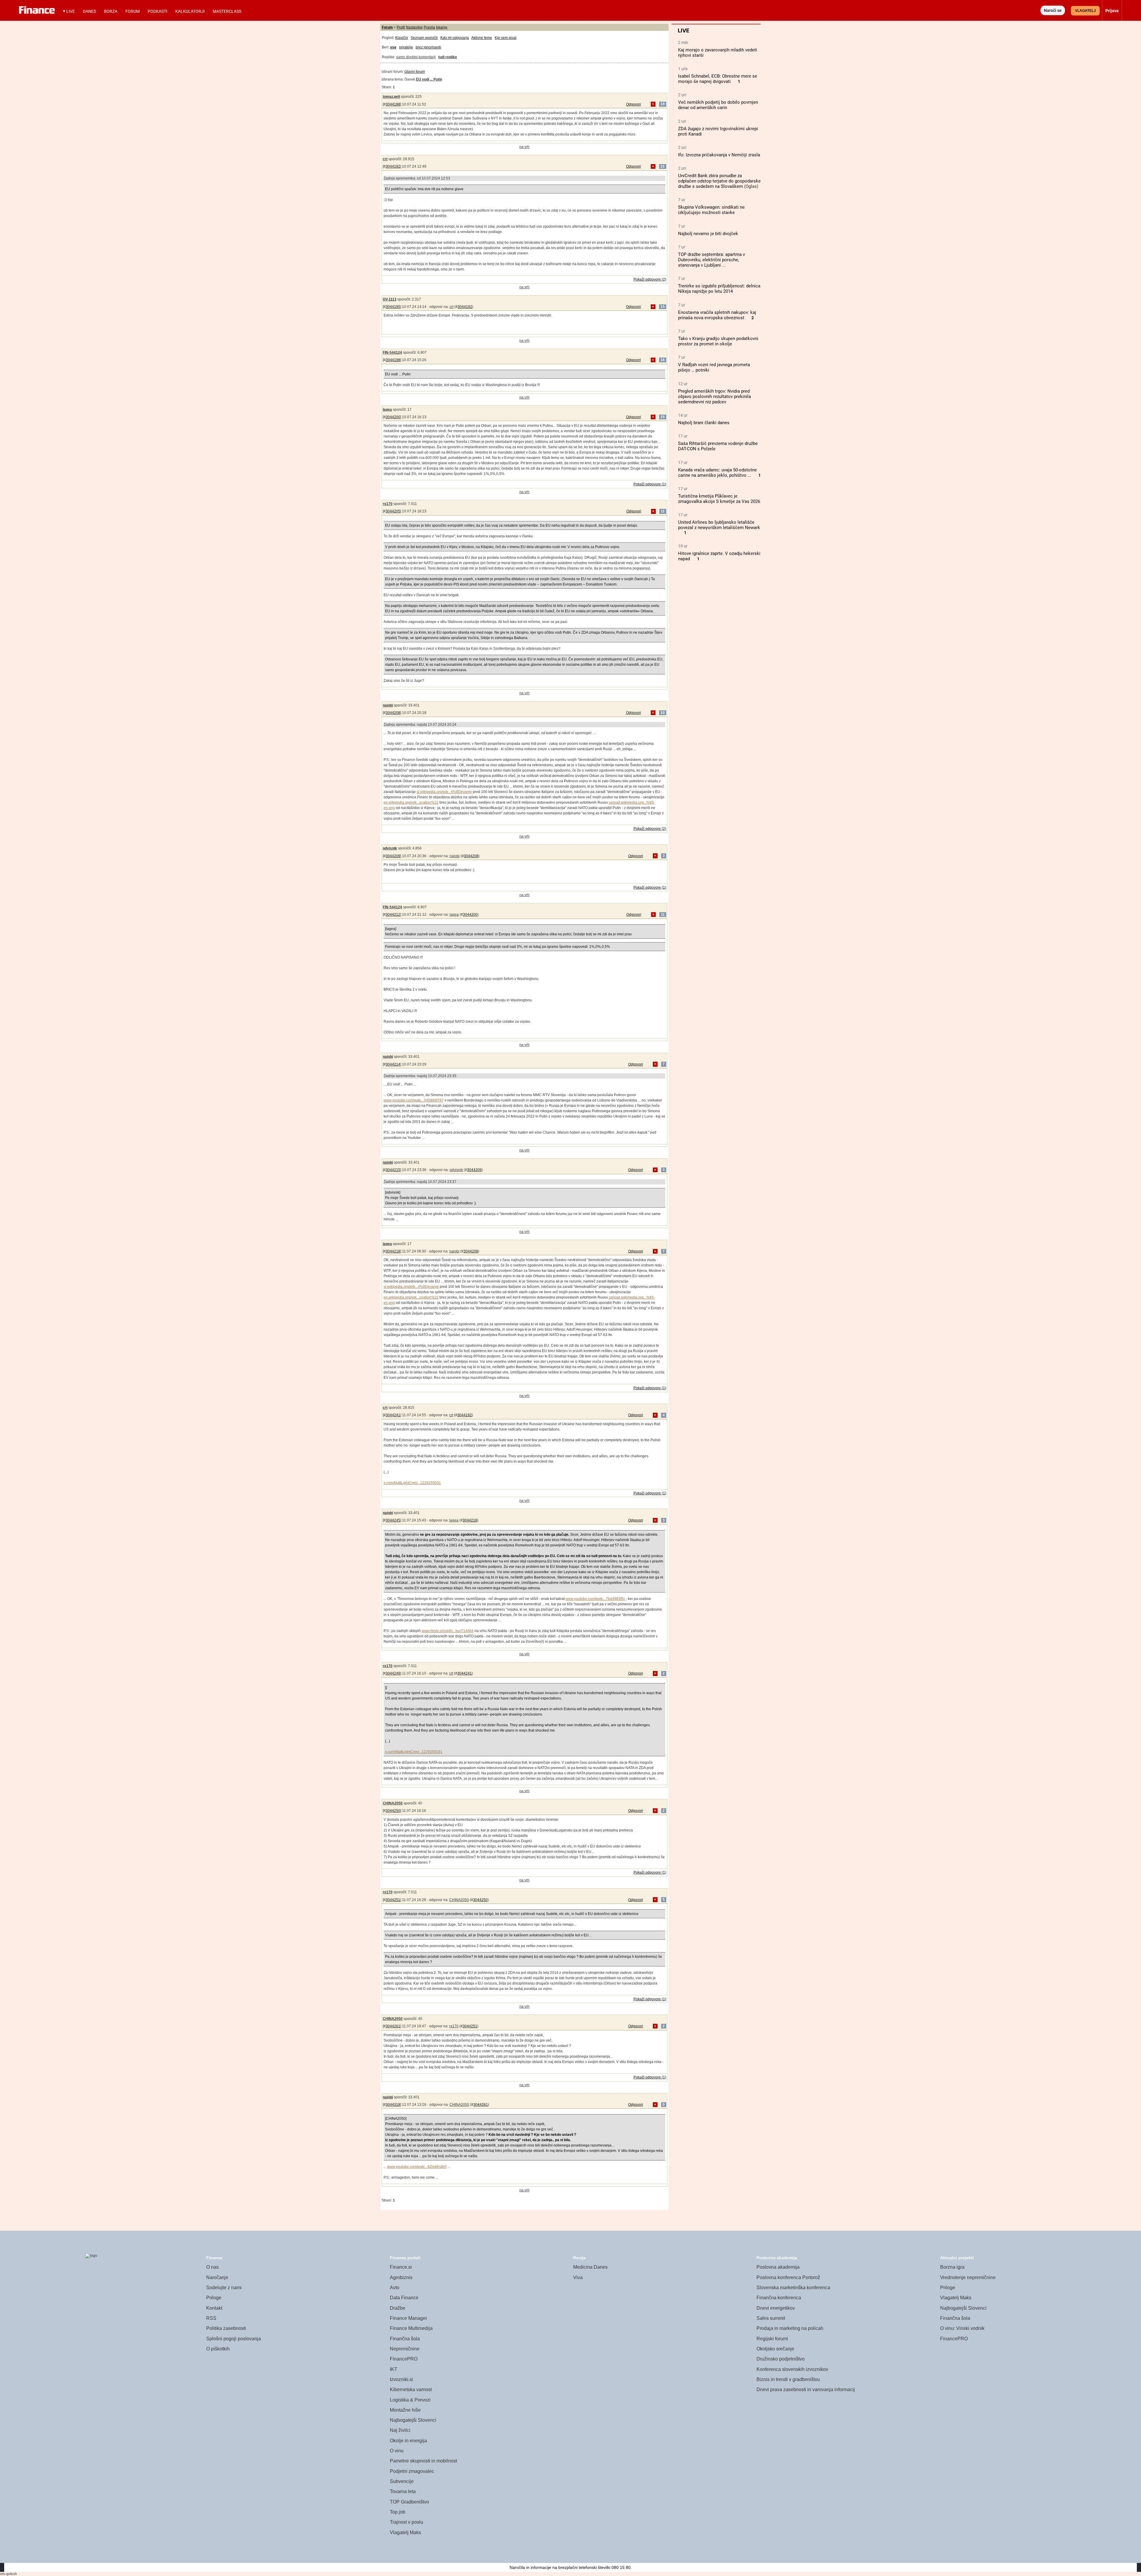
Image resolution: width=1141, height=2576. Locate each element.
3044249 (393, 1673)
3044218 (393, 1251)
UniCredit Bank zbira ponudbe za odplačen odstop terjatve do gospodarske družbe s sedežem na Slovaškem (719, 181)
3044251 (393, 1900)
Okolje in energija (408, 2441)
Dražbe (398, 2308)
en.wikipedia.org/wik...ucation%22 (411, 802)
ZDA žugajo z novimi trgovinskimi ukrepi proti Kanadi (718, 131)
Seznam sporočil (424, 38)
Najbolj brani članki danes (704, 423)
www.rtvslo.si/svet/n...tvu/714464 (448, 1631)
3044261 (393, 2026)
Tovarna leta (403, 2491)
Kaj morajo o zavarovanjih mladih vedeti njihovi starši (718, 53)
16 (663, 360)
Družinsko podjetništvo (781, 2359)
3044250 (393, 1811)
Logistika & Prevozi (410, 2400)
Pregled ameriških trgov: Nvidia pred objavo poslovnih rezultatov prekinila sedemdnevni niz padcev (714, 396)
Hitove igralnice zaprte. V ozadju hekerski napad (719, 556)
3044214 (393, 1064)
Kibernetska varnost (411, 2389)
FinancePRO (404, 2359)
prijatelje (406, 47)
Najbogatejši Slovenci (413, 2420)
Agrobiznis (401, 2277)
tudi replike (448, 57)
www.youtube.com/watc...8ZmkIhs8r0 (417, 2167)
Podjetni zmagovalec (412, 2471)
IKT (394, 2369)
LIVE (71, 11)
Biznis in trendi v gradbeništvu (788, 2379)
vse (393, 47)
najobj (388, 705)
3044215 (393, 1170)
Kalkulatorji (190, 11)
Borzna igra (952, 2267)
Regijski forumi (772, 2339)
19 (663, 104)
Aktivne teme (482, 38)
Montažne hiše (405, 2410)
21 (663, 166)
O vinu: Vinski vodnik (962, 2328)
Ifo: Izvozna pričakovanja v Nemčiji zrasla (719, 155)
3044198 (393, 360)
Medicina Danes (590, 2267)
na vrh (524, 147)
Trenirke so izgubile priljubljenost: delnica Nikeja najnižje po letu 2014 (719, 289)
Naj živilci (400, 2430)
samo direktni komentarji (416, 57)
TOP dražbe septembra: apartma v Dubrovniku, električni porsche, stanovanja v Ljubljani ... (711, 260)
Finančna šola (405, 2339)
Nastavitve (414, 27)
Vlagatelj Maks (405, 2532)
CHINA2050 (393, 1803)
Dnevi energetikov (776, 2308)
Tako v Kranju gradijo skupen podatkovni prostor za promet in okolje (718, 341)
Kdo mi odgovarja (455, 38)
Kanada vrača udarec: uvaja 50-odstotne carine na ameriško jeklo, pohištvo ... (717, 473)
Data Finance (404, 2298)
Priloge (214, 2298)
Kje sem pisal (506, 38)
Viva (578, 2277)
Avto (395, 2288)
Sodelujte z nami (224, 2288)
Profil (401, 27)
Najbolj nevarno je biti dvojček (708, 234)
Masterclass (227, 11)
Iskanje (442, 27)
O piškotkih (218, 2349)
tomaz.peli (391, 97)
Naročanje (217, 2277)
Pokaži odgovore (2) (650, 279)
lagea (387, 410)
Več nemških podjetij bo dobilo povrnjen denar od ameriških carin (718, 105)
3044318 (393, 2105)
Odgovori (633, 104)
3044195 (393, 307)
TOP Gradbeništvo (409, 2502)
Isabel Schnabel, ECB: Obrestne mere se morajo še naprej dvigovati (718, 79)
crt (385, 159)
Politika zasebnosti (226, 2328)
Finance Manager (408, 2318)
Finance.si (401, 2267)
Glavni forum (415, 72)
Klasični (402, 38)
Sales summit (771, 2318)
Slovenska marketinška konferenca (793, 2288)
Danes (89, 11)
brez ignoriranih (428, 47)
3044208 (393, 713)
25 (663, 417)
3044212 (393, 915)
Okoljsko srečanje (775, 2349)
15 (663, 307)
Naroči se (1053, 10)
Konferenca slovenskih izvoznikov (792, 2369)
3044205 (393, 511)
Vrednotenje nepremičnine (968, 2277)
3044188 (393, 104)
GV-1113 (390, 299)
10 (663, 713)
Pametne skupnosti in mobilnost (423, 2461)
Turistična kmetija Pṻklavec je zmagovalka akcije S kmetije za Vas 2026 (719, 499)
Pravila (429, 27)
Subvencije (402, 2481)
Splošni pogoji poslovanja (234, 2339)
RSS (211, 2318)
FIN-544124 (392, 353)
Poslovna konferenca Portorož (788, 2277)
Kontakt (214, 2308)
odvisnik (390, 848)
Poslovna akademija (778, 2267)
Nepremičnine (405, 2349)
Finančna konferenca (779, 2298)
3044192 (393, 166)
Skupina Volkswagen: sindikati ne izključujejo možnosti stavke (711, 210)
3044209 (393, 856)
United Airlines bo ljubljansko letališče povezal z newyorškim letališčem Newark (719, 525)
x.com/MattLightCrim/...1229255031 (412, 1483)
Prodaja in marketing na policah (790, 2328)
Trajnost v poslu (406, 2522)
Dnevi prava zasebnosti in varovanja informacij (806, 2389)
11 (663, 511)
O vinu (397, 2451)
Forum (133, 11)
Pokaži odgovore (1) (650, 484)
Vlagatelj (1085, 11)
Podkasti (157, 11)
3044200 (393, 417)
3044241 (393, 1415)
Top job (398, 2512)
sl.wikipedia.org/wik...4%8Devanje (444, 792)
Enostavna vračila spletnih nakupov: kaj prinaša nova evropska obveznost (717, 315)
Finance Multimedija (411, 2328)
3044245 (393, 1520)
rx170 (388, 504)
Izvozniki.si (401, 2379)
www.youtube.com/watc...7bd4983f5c (595, 1599)
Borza (111, 11)
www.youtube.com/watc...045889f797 (414, 1100)
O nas (212, 2267)
